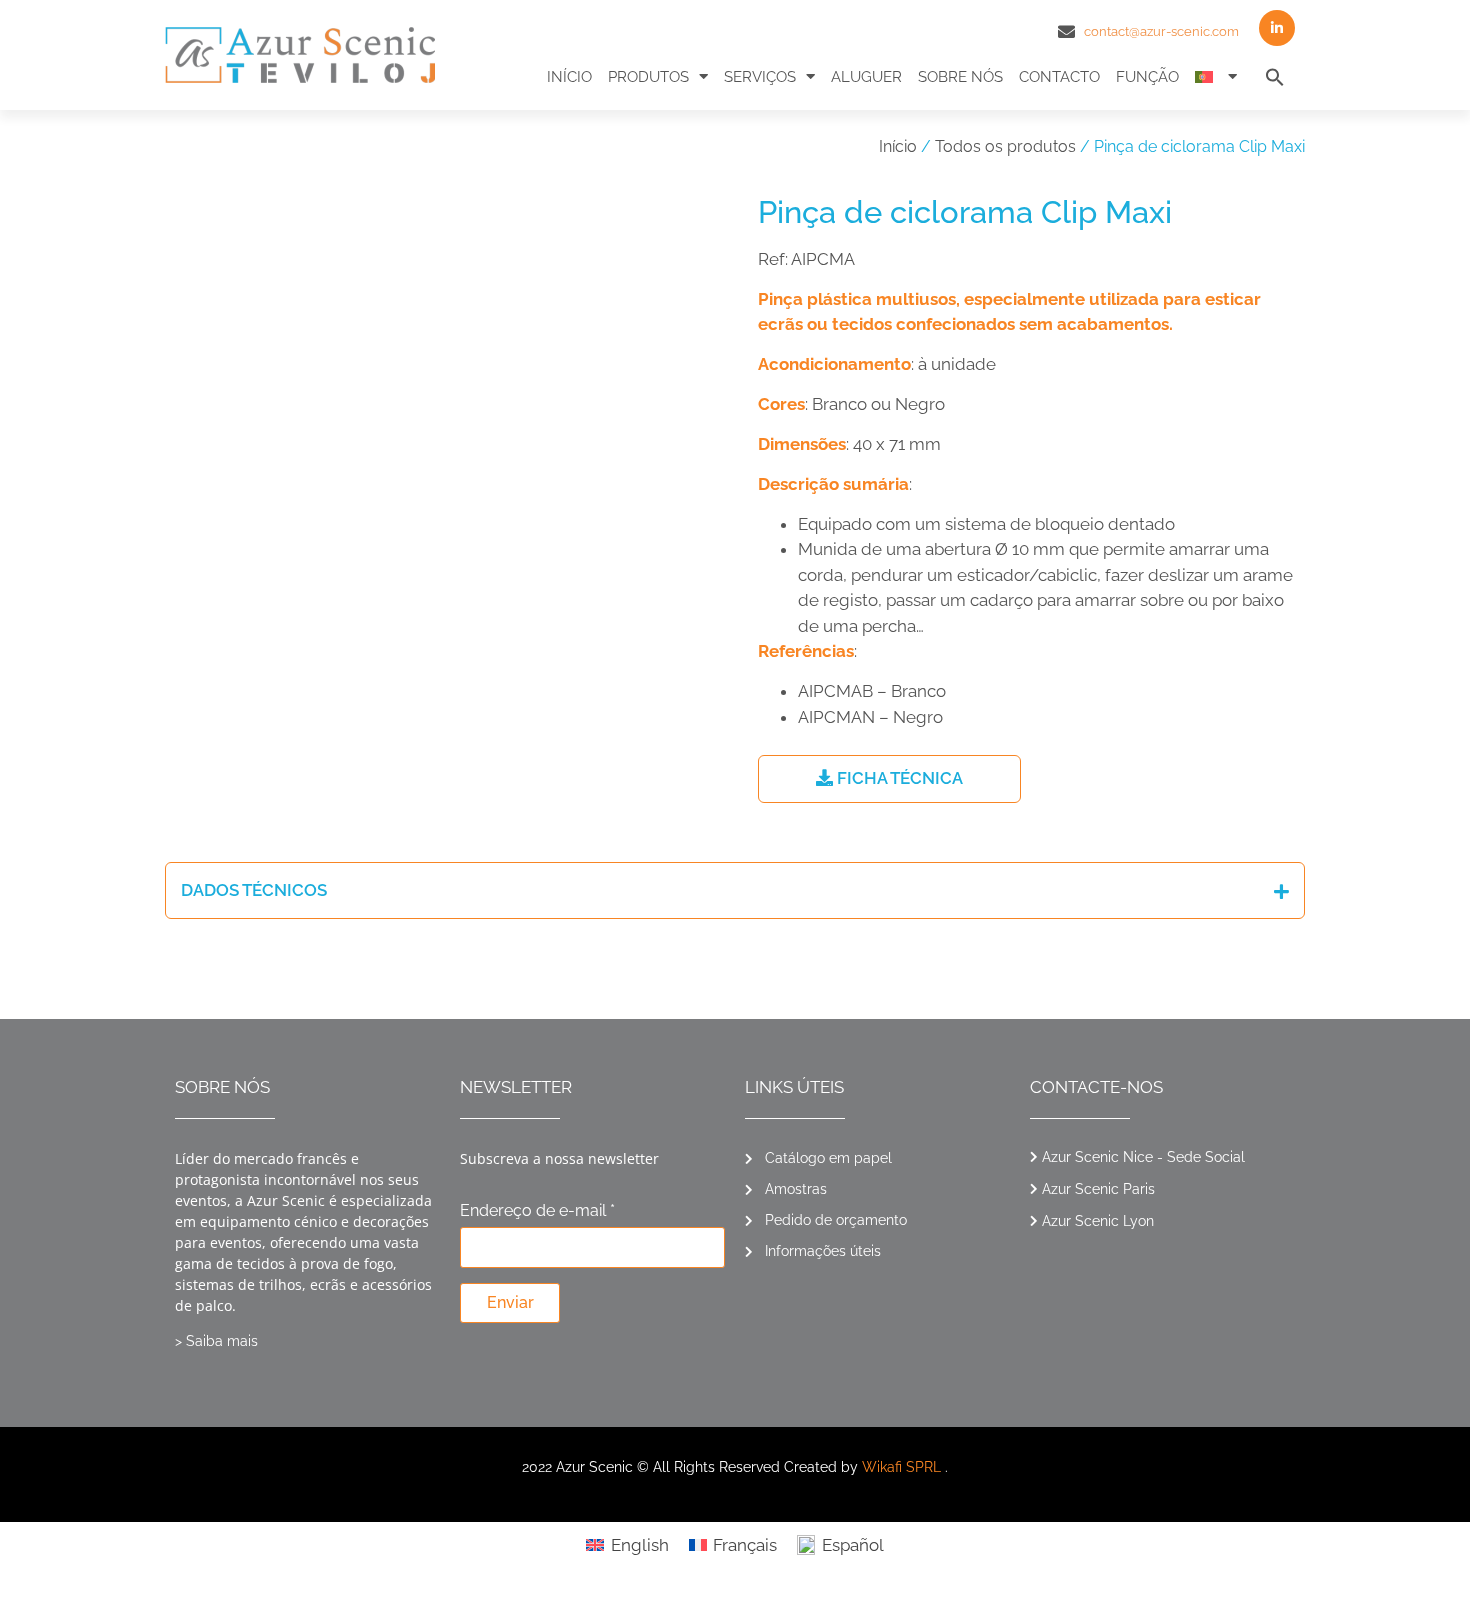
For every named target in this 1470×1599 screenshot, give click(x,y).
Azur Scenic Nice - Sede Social (1143, 1157)
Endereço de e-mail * (537, 1211)
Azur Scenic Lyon (1098, 1221)
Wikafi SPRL (901, 1467)
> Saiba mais (216, 1341)
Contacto (1059, 77)
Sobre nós (960, 77)
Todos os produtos (1005, 146)
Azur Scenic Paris (1098, 1189)
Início (569, 77)
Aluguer (866, 77)
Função (1147, 77)
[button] (1275, 77)
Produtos (648, 77)
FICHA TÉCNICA (898, 778)
